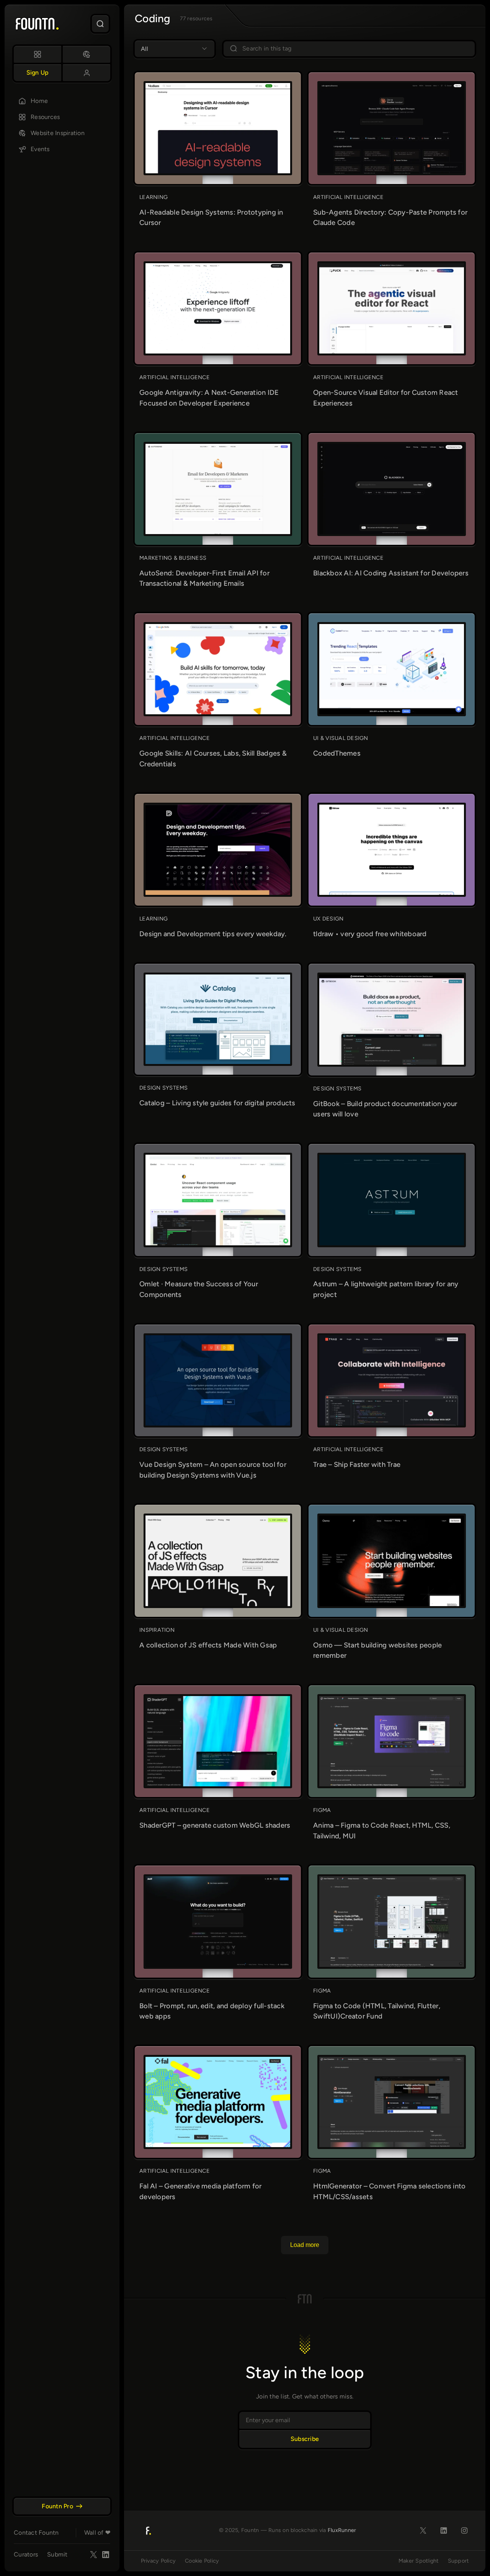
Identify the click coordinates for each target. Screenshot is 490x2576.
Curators (26, 2554)
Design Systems (164, 1088)
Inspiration (157, 1630)
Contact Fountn (36, 2533)
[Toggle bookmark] (266, 88)
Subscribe (305, 2439)
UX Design (328, 919)
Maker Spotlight (419, 2561)
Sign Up (38, 73)
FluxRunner (342, 2530)
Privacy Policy (158, 2561)
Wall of (97, 2533)
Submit (57, 2554)
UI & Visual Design (341, 738)
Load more (305, 2245)
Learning (154, 197)
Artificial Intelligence (348, 197)
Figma (322, 1810)
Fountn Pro (57, 2506)
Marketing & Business (173, 558)
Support (458, 2561)
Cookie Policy (202, 2561)
